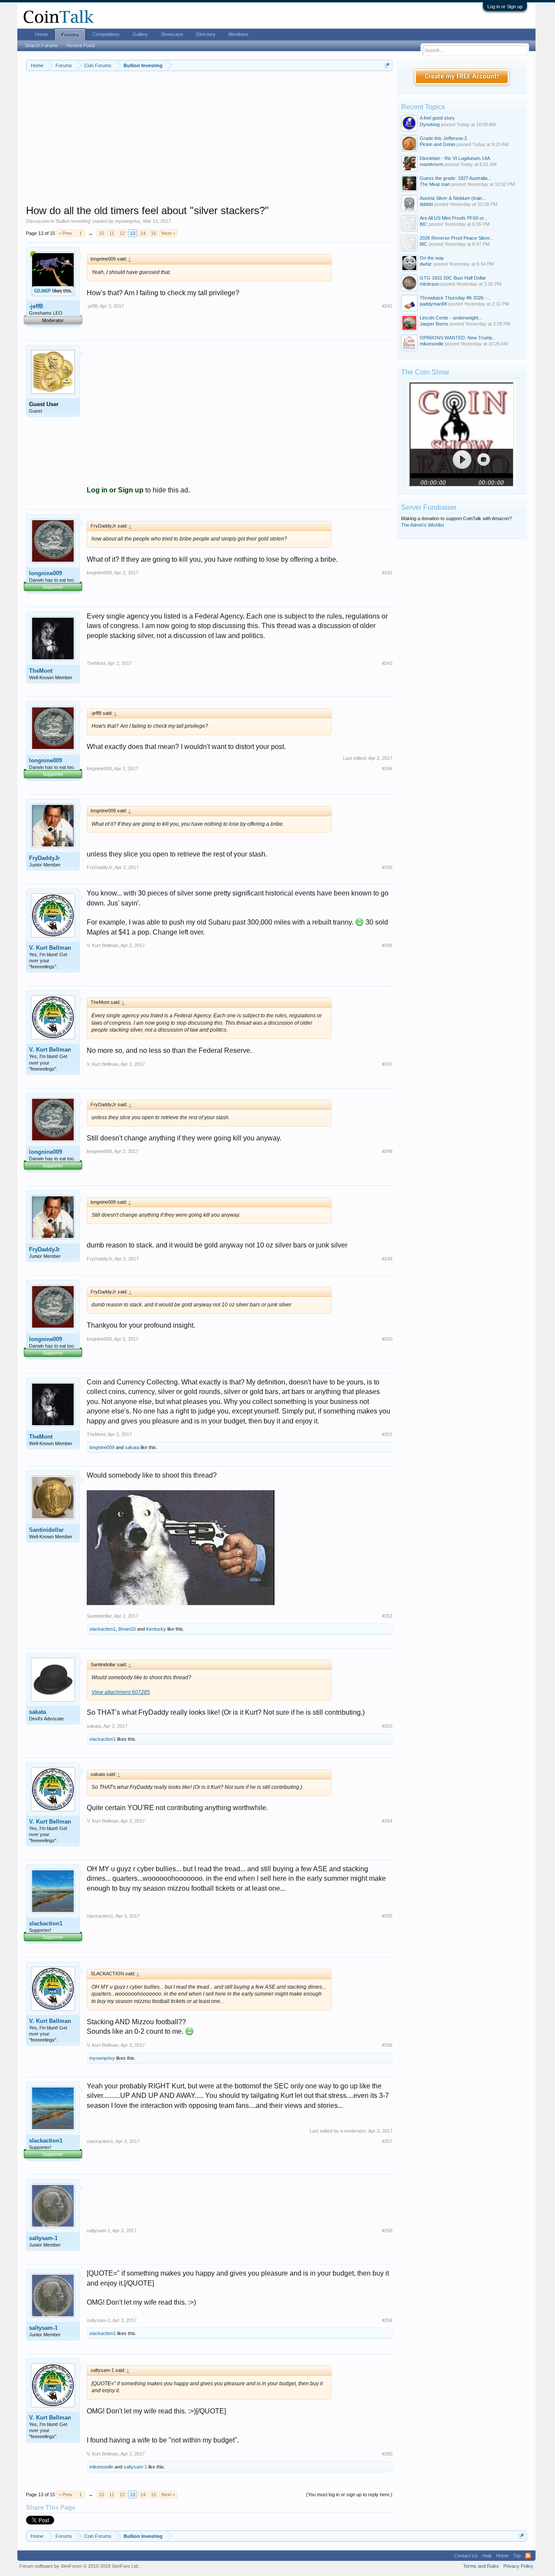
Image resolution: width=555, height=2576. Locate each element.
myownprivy (128, 221)
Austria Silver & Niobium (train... (453, 198)
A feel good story (437, 118)
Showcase (172, 34)
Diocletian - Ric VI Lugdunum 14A (455, 158)
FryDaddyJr (44, 858)
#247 (387, 1064)
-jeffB (36, 306)
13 (133, 233)
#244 (387, 769)
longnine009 (46, 573)
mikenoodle (101, 2467)
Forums (70, 35)
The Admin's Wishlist (423, 525)
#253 (387, 1726)
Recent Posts (81, 46)
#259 (387, 2320)
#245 (387, 867)
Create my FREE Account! (462, 77)
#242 (387, 573)
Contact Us (466, 2556)
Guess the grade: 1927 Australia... (455, 178)
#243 (387, 663)
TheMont (41, 671)
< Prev (65, 233)
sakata (132, 1447)
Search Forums (42, 46)
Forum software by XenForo (79, 2566)
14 (143, 233)
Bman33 (127, 1629)
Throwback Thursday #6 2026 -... (455, 298)
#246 (387, 945)
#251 (387, 1434)
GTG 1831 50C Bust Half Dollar (453, 278)
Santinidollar (46, 1530)
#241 (387, 306)
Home (41, 34)
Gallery (140, 34)
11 (112, 233)
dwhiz (426, 264)
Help (487, 2556)
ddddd (426, 204)
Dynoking (430, 124)
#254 (387, 1821)
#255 (387, 1916)
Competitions (106, 34)
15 (153, 233)
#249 (387, 1259)
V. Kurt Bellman (50, 948)
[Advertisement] (209, 143)
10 (101, 233)
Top (517, 2556)
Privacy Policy (518, 2566)
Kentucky (156, 1629)
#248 (387, 1151)
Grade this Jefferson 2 (443, 138)
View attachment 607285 (121, 1692)
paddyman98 (433, 304)
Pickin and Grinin (437, 144)
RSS (528, 2556)
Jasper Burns (434, 324)
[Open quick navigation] (387, 65)
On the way (432, 258)
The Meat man (435, 184)
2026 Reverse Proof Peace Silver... (457, 238)
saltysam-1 (43, 2238)
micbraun (429, 284)
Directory (206, 34)
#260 (387, 2454)
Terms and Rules (481, 2566)
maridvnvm (431, 164)
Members (238, 34)
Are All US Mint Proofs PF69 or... (454, 218)
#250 (387, 1339)
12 (122, 233)
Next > (168, 233)
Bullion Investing (73, 221)
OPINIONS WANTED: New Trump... (458, 338)
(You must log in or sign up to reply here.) (349, 2495)
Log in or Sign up (505, 7)
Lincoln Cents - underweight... (451, 318)
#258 (387, 2231)
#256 (387, 2045)
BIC (424, 224)
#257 (387, 2141)
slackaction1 (103, 1629)
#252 (387, 1616)
